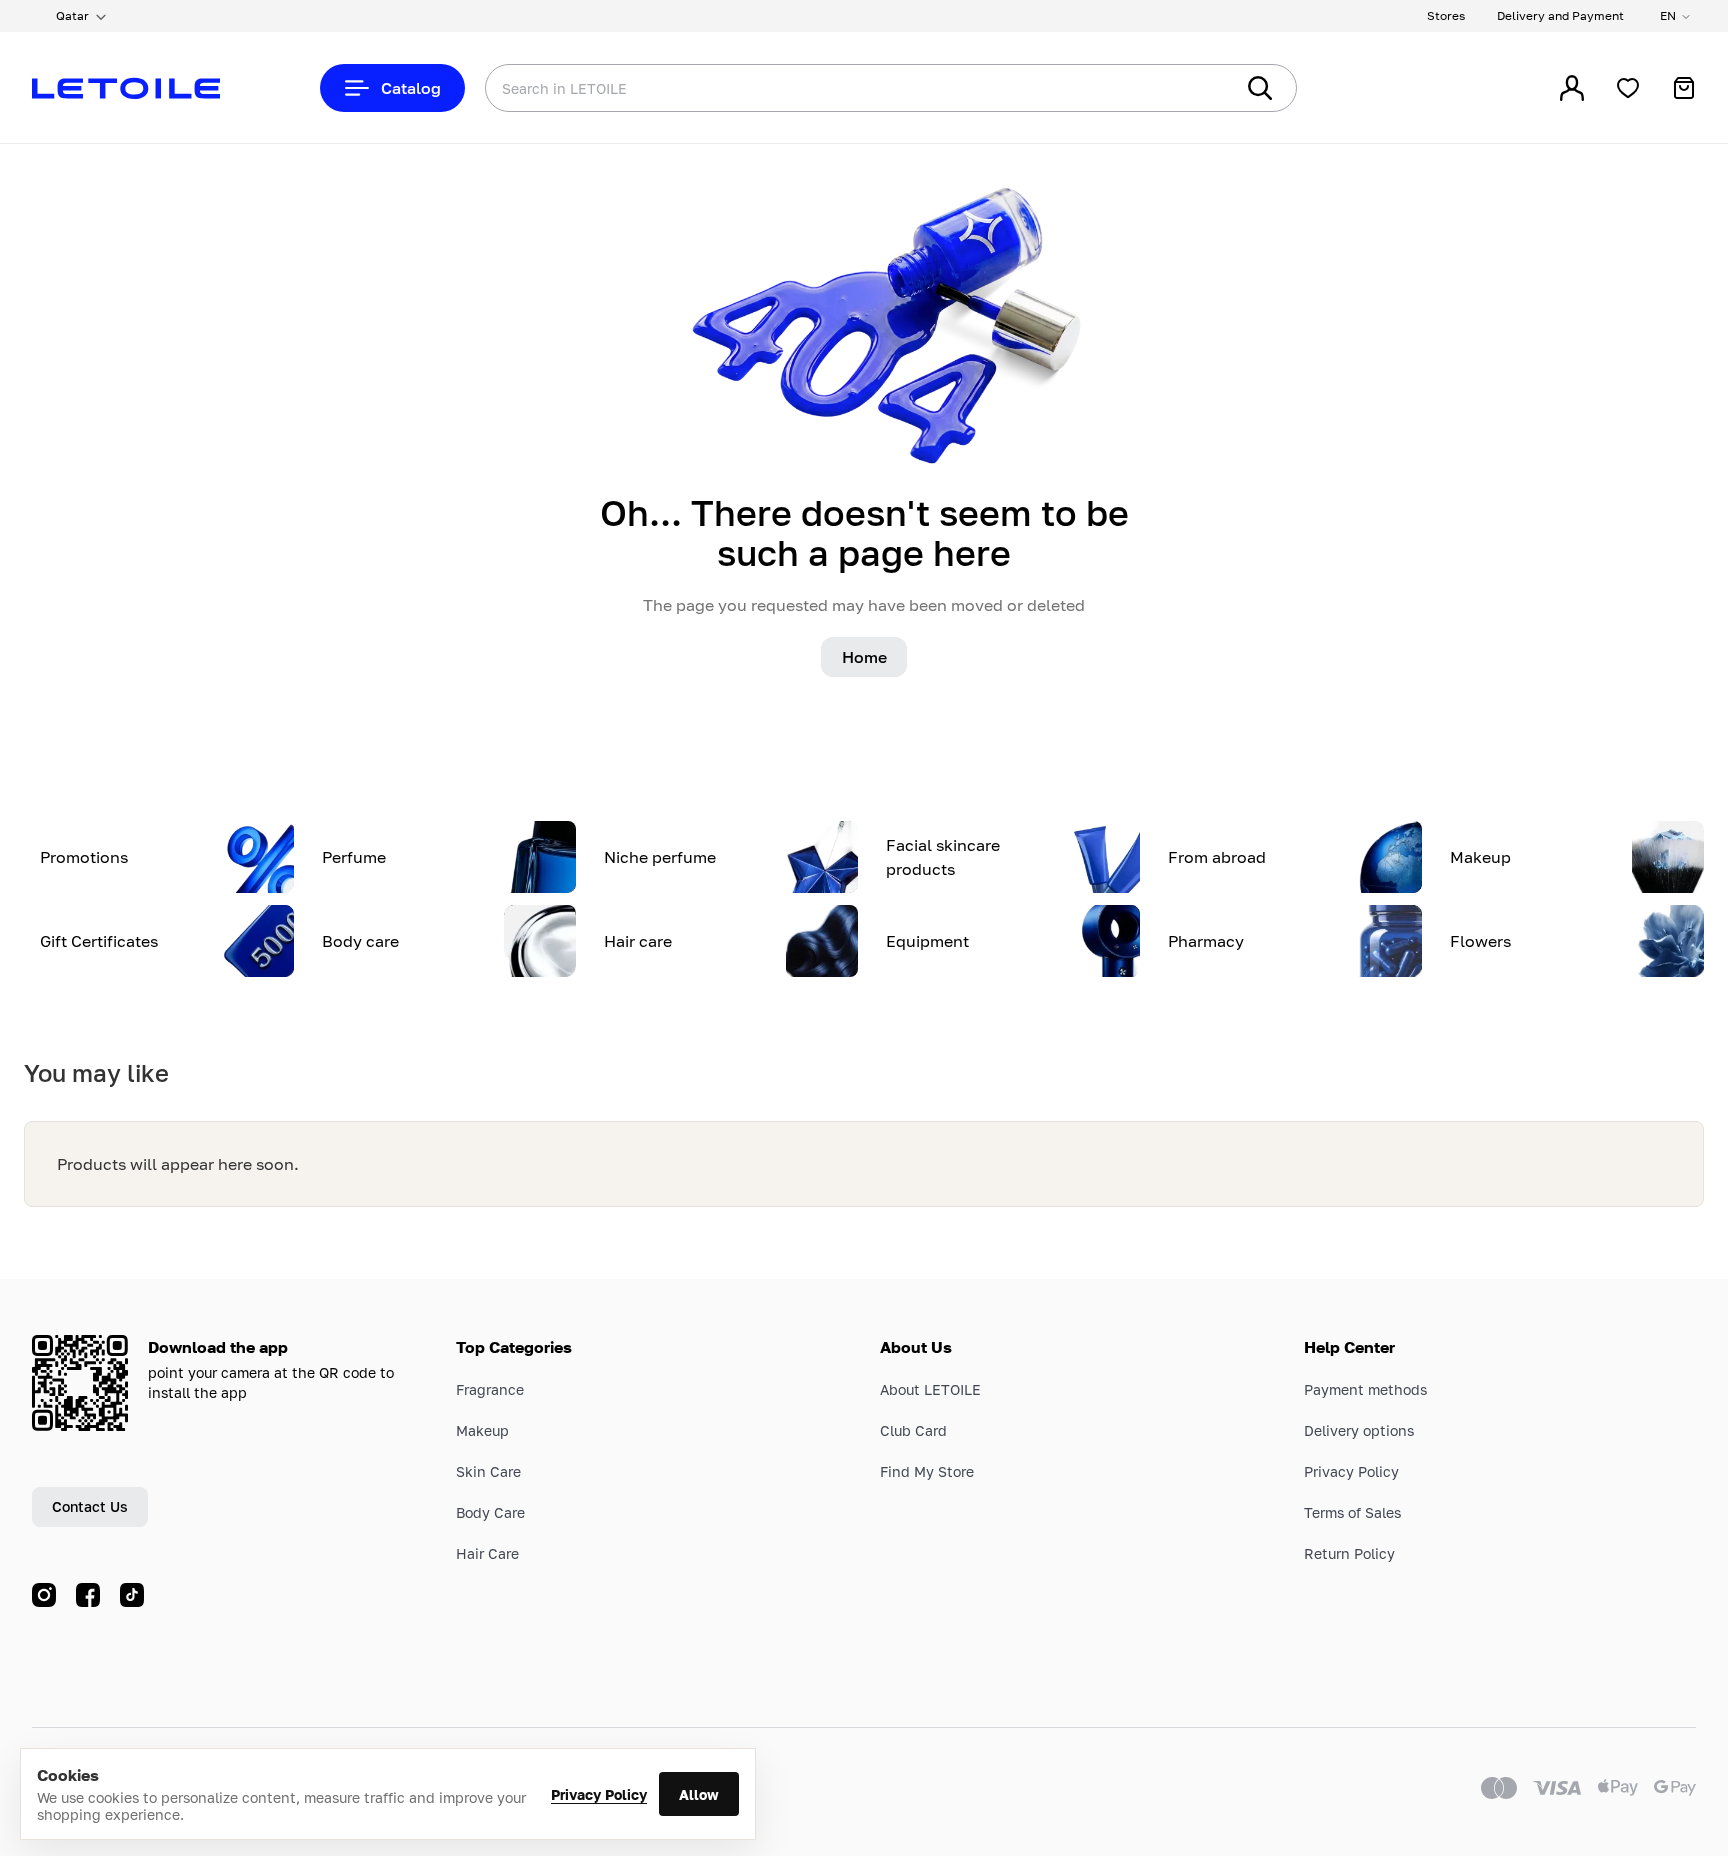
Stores (1446, 15)
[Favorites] (1628, 88)
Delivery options (1359, 1430)
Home (864, 657)
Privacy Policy (599, 1794)
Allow (699, 1794)
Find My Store (927, 1471)
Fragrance (490, 1389)
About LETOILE (930, 1389)
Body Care (490, 1512)
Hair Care (487, 1553)
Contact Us (90, 1506)
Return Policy (1349, 1553)
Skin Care (488, 1471)
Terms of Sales (1352, 1512)
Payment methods (1365, 1389)
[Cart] (1684, 88)
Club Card (913, 1430)
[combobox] (819, 88)
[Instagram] (44, 1595)
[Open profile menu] (1572, 88)
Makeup (482, 1430)
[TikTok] (132, 1595)
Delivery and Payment (1560, 15)
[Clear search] (1188, 88)
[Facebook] (88, 1595)
